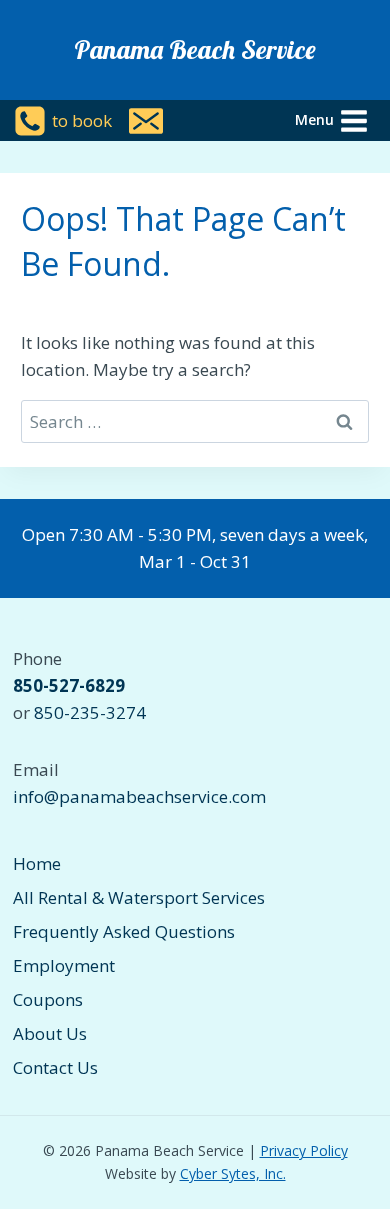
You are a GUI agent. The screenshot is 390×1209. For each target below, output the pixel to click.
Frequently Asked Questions (124, 931)
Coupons (48, 999)
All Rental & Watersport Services (139, 897)
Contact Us (55, 1067)
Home (37, 863)
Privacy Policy (304, 1150)
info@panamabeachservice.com (139, 796)
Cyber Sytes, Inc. (233, 1173)
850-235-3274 (90, 712)
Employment (64, 965)
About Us (50, 1033)
